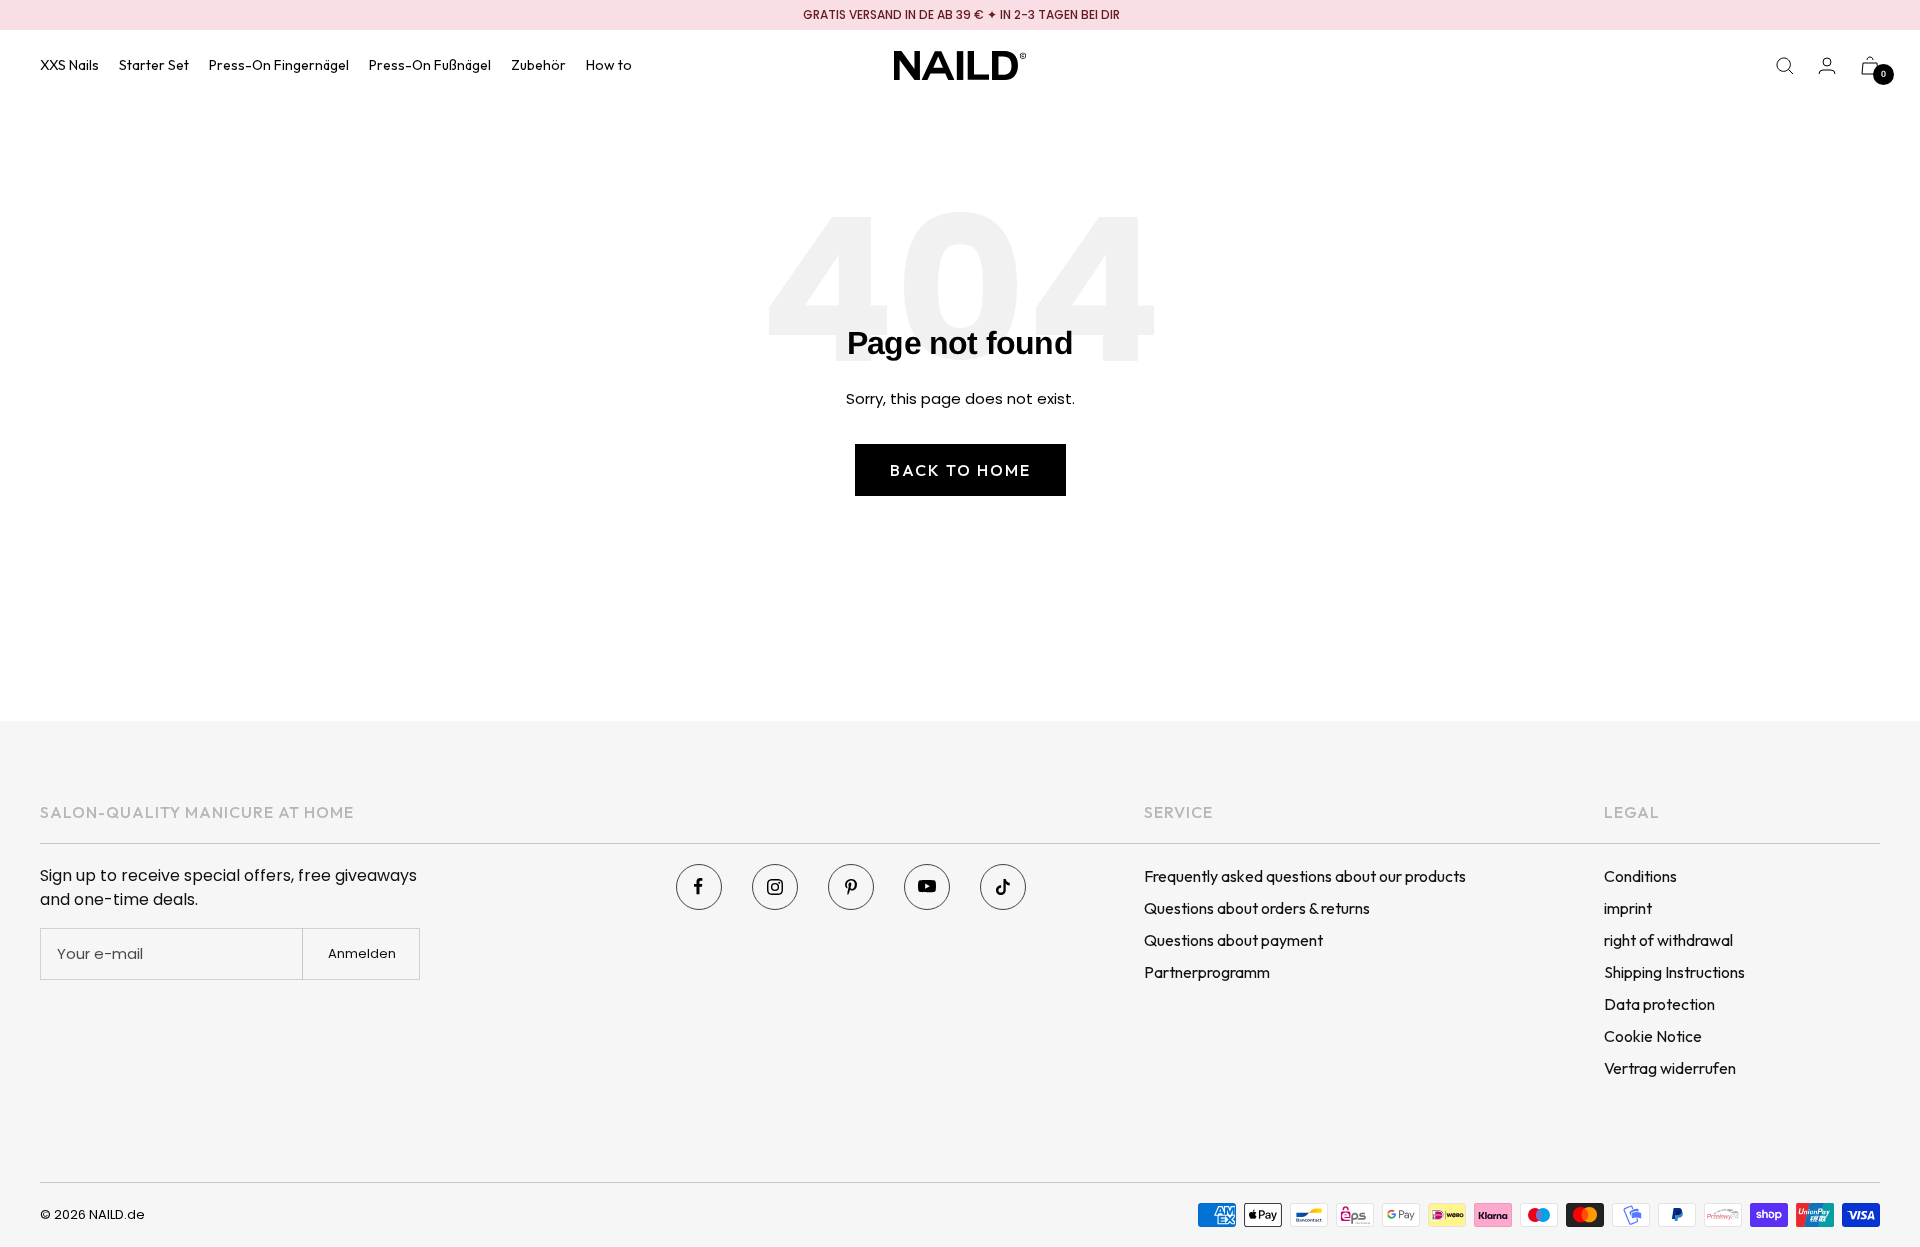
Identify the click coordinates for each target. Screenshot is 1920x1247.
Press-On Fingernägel (279, 65)
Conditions (1640, 876)
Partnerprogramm (1207, 972)
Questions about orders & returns (1257, 908)
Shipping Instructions (1674, 972)
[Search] (1785, 66)
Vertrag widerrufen (1670, 1068)
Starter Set (154, 65)
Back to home (960, 470)
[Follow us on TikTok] (1003, 887)
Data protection (1659, 1004)
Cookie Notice (1653, 1036)
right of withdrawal (1668, 940)
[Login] (1827, 65)
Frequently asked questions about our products (1305, 876)
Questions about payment (1233, 940)
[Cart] (1870, 65)
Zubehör (538, 65)
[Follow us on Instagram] (775, 887)
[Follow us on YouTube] (927, 887)
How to (609, 65)
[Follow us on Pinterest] (851, 887)
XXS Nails (69, 65)
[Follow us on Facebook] (699, 887)
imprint (1628, 908)
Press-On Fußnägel (430, 65)
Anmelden (362, 953)
